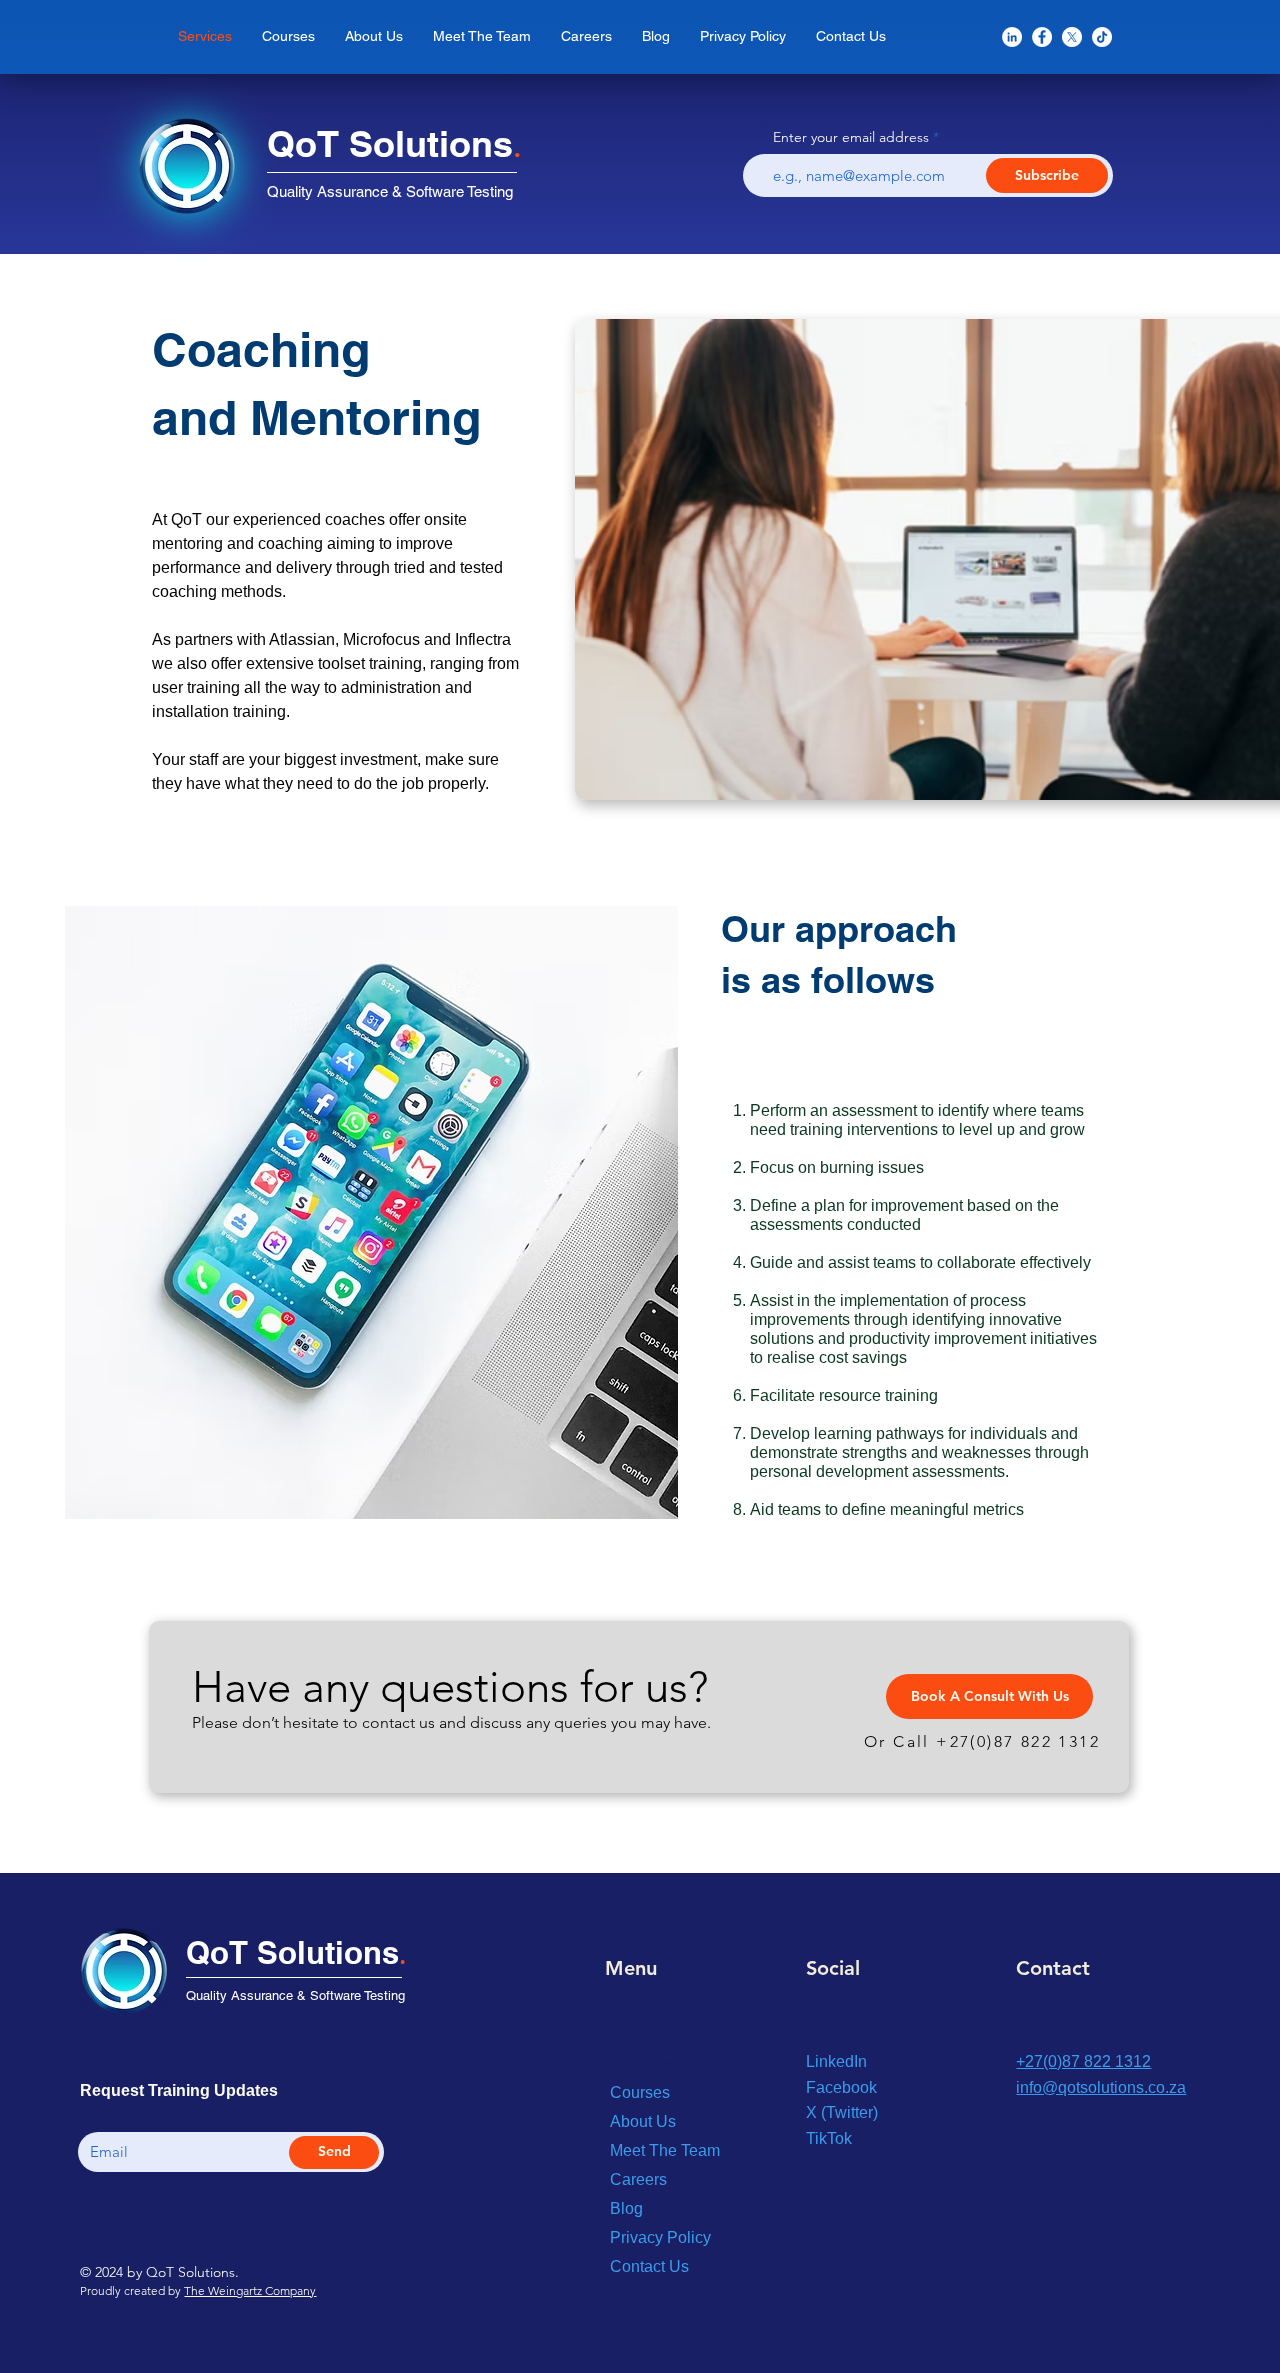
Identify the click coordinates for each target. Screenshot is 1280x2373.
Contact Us (649, 2266)
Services (641, 2063)
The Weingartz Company (250, 2290)
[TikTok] (1102, 37)
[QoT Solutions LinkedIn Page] (1012, 37)
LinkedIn (836, 2061)
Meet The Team (665, 2150)
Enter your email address (851, 137)
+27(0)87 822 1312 (1018, 1741)
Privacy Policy (660, 2237)
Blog (626, 2208)
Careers (638, 2179)
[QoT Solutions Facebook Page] (1042, 37)
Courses (640, 2092)
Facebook (841, 2087)
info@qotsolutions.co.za (1101, 2087)
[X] (1072, 37)
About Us (643, 2121)
